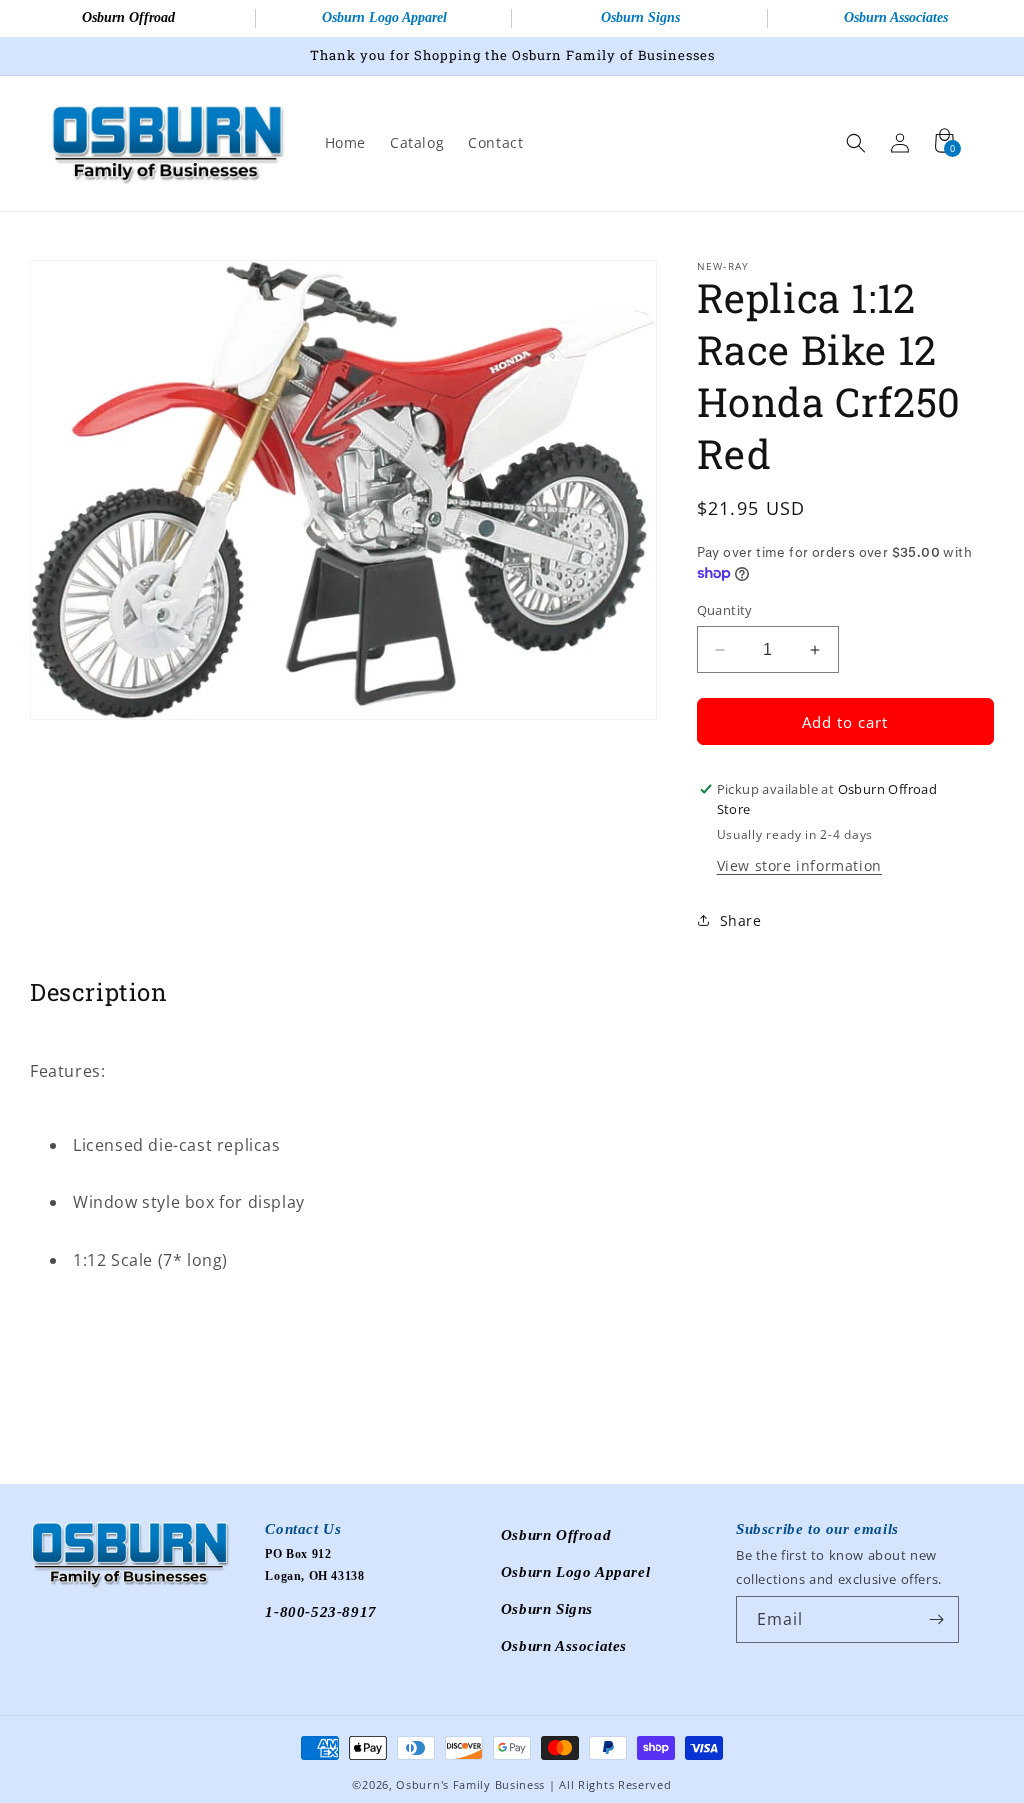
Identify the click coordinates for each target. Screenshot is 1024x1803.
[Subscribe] (936, 1619)
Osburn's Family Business (470, 1784)
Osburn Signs (640, 17)
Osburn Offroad (128, 17)
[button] (856, 143)
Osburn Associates (896, 17)
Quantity (725, 610)
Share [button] (741, 920)
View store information (799, 865)
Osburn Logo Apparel (384, 17)
